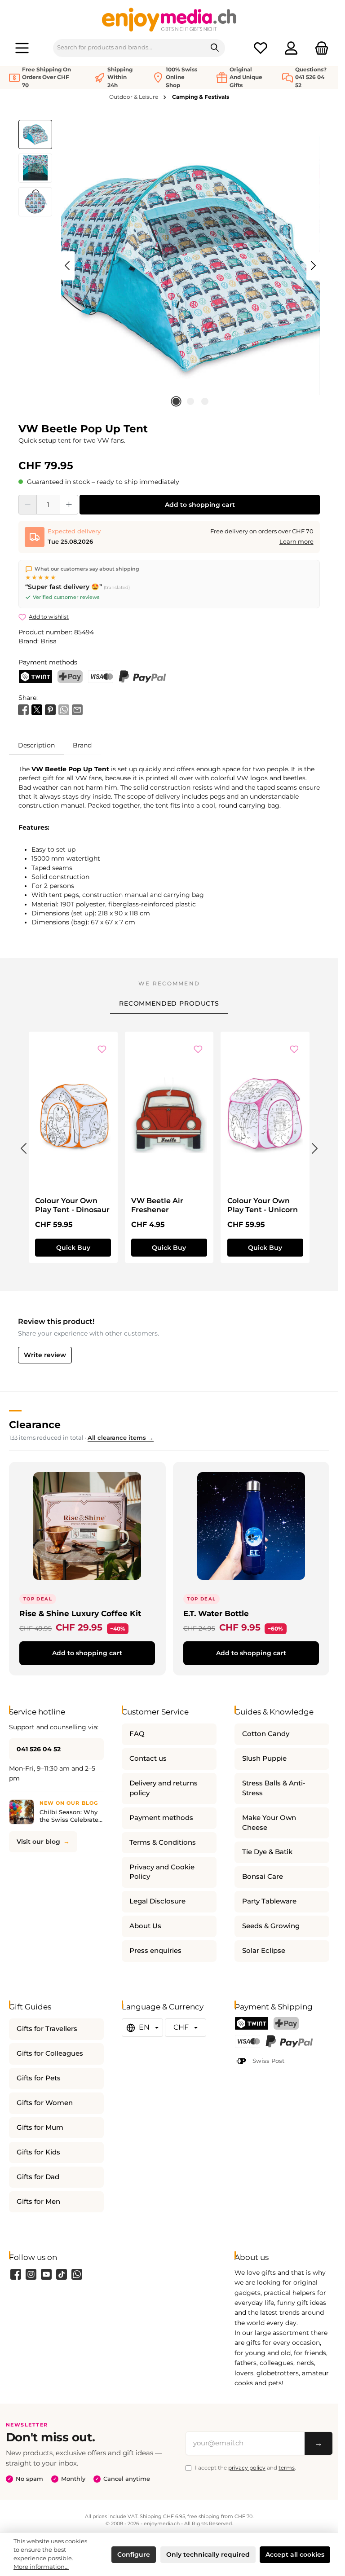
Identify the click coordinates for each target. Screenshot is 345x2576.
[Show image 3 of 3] (205, 401)
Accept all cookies (295, 2554)
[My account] (291, 48)
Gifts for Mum (40, 2128)
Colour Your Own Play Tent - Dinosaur (72, 1205)
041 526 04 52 (39, 1749)
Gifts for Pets (39, 2078)
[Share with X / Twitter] (37, 709)
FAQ (137, 1734)
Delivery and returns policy (164, 1788)
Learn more (296, 542)
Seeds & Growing (271, 1926)
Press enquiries (155, 1951)
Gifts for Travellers (47, 2029)
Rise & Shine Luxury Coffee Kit (80, 1613)
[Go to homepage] (169, 19)
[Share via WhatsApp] (64, 709)
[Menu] (22, 48)
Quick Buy (73, 1248)
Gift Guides (30, 2007)
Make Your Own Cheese (269, 1823)
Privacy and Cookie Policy (162, 1872)
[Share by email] (77, 709)
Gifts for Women (45, 2103)
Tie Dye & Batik (267, 1852)
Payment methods (161, 1818)
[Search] (215, 48)
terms (287, 2468)
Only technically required (208, 2554)
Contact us (148, 1758)
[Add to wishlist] (102, 1050)
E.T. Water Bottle (216, 1613)
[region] (169, 266)
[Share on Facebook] (23, 709)
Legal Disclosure (157, 1901)
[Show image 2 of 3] (190, 401)
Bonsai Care (263, 1877)
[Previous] (68, 266)
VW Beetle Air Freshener (157, 1205)
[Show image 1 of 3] (176, 401)
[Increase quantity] (69, 505)
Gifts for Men (38, 2202)
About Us (145, 1926)
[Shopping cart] (319, 48)
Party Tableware (269, 1901)
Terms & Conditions (163, 1842)
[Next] (313, 266)
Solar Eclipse (264, 1951)
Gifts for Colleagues (50, 2053)
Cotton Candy (266, 1734)
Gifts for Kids (38, 2152)
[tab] (36, 745)
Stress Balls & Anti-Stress (274, 1788)
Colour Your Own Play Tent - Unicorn (263, 1205)
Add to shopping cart (200, 505)
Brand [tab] (82, 745)
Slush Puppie (264, 1758)
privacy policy (247, 2468)
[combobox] (129, 48)
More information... (41, 2567)
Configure (134, 2554)
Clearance (35, 1424)
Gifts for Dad (38, 2177)
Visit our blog (38, 1842)
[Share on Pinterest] (50, 709)
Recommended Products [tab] (169, 1003)
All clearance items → (121, 1438)
